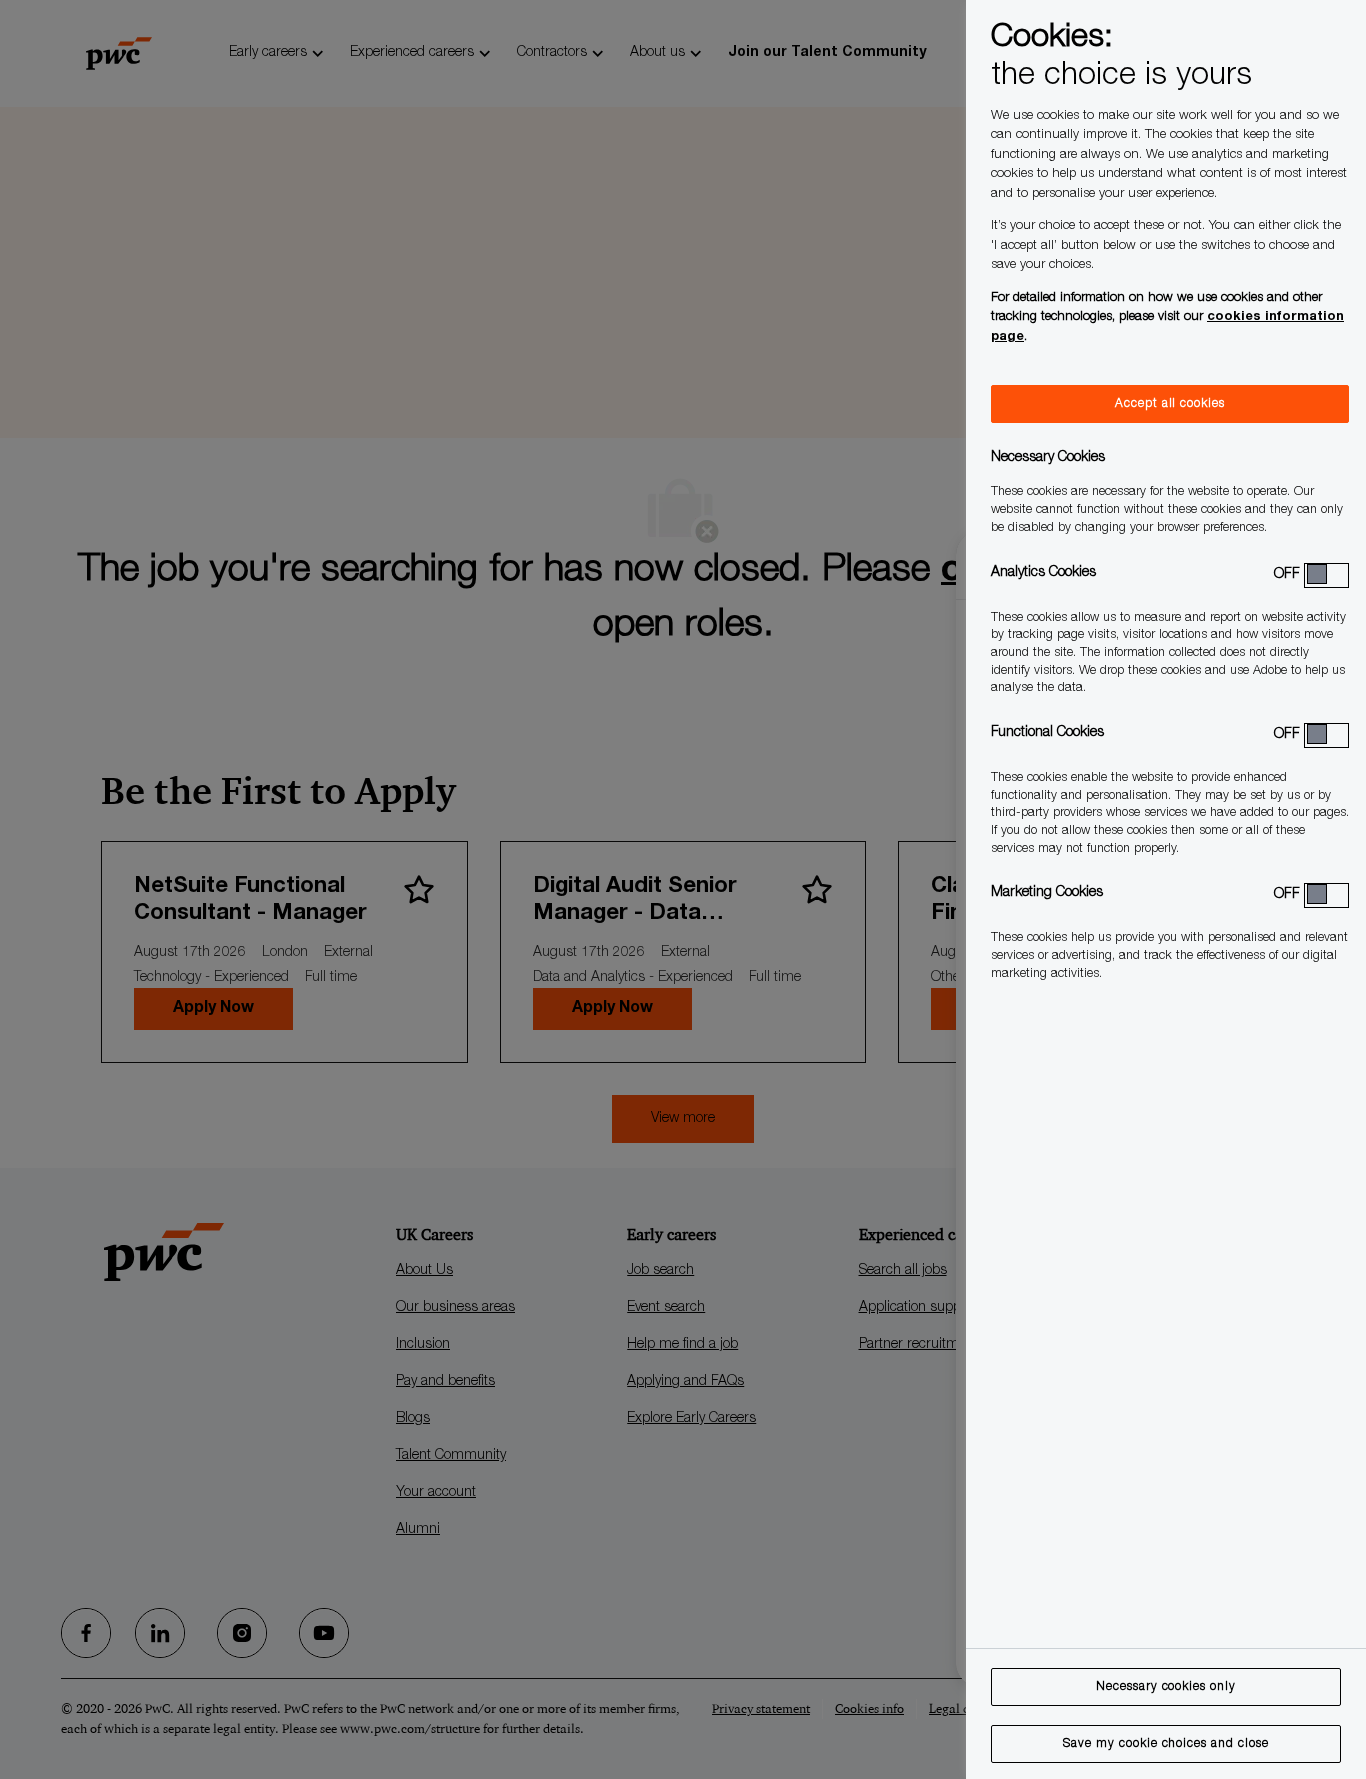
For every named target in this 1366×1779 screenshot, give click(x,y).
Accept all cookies (1170, 404)
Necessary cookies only (1166, 1687)
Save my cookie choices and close (1166, 1744)
